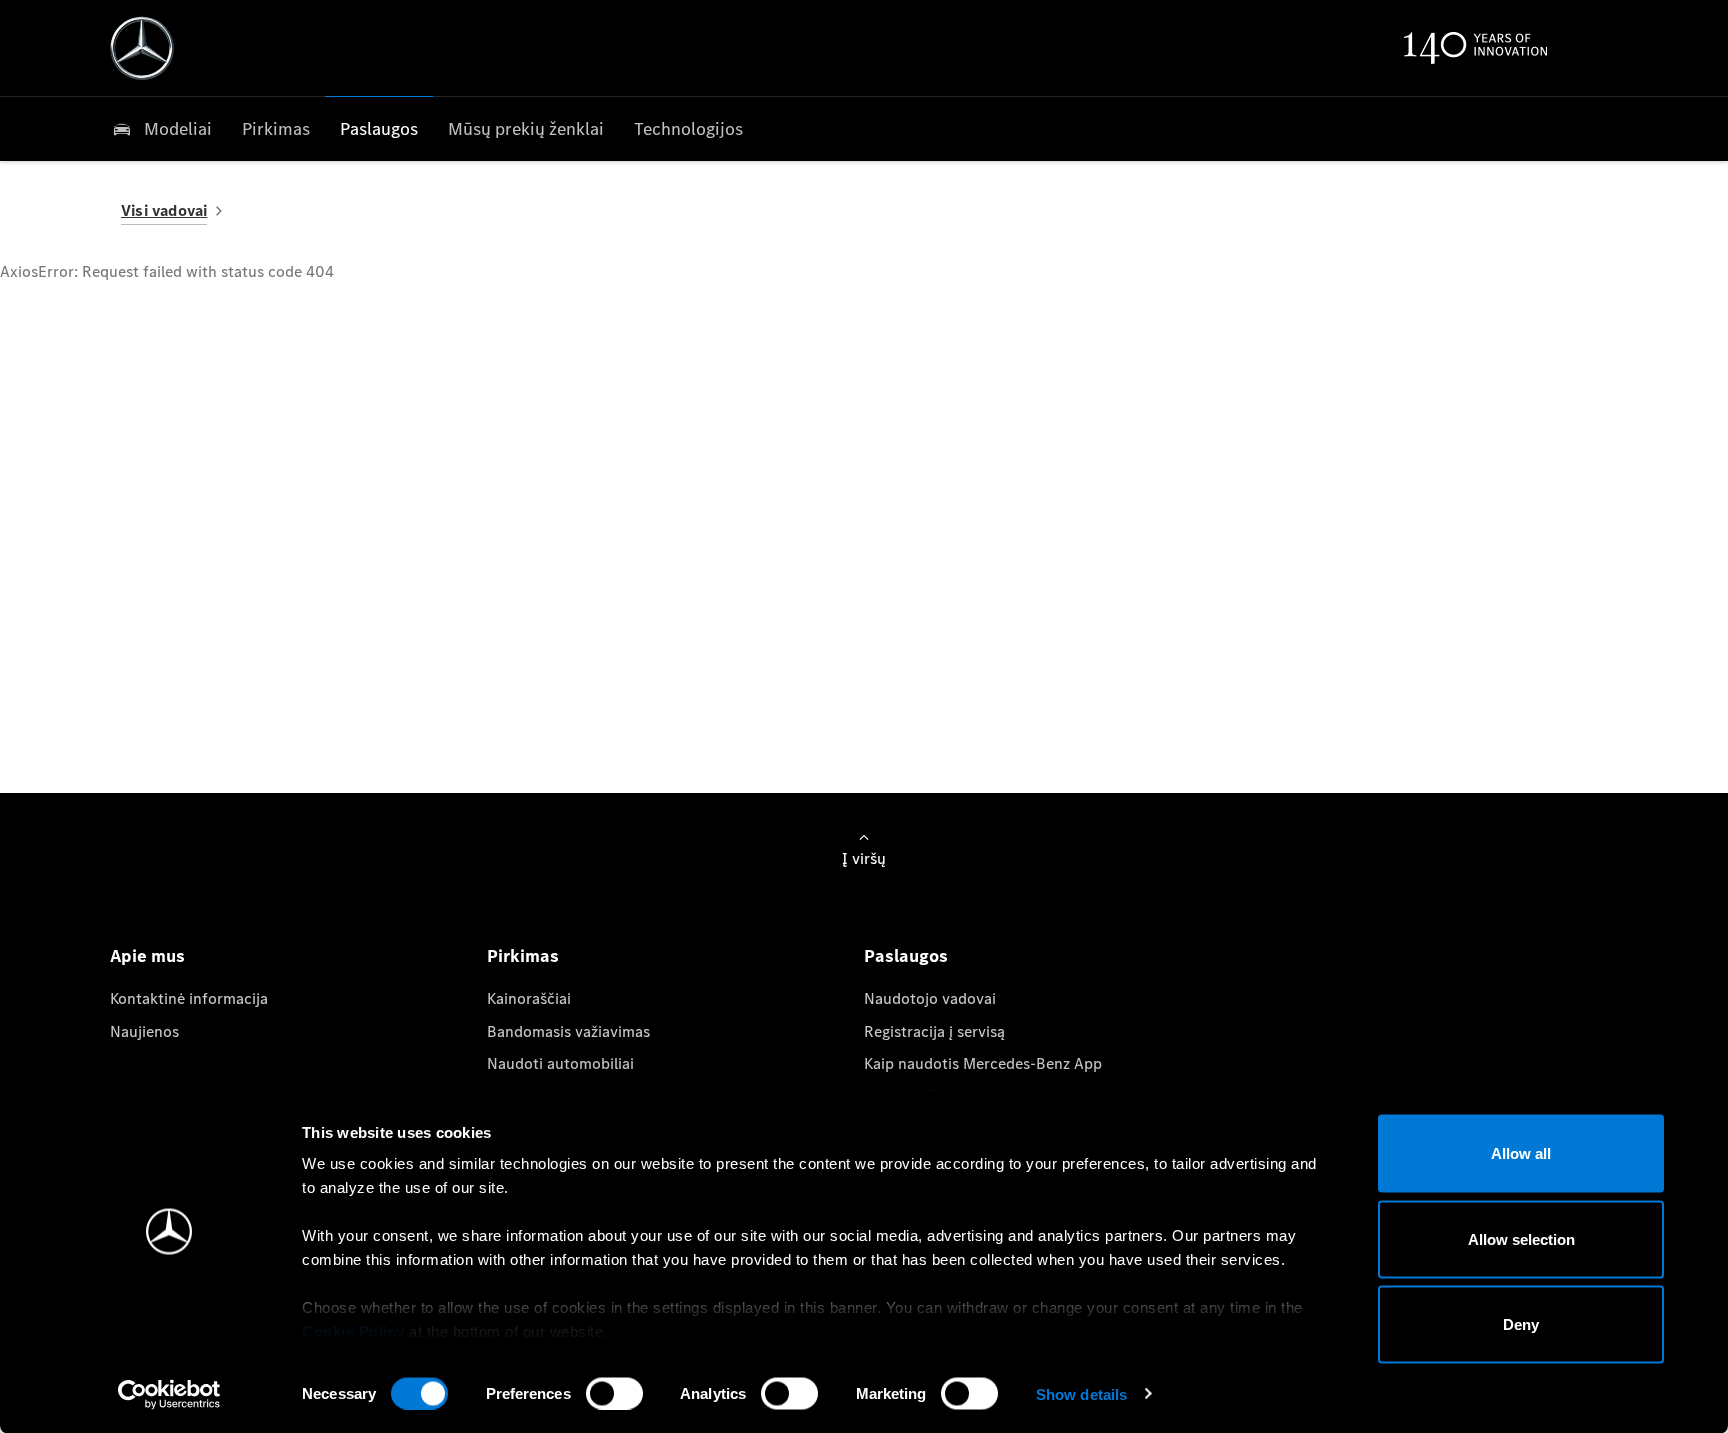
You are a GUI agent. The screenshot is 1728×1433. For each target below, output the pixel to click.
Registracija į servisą (934, 1031)
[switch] (614, 1393)
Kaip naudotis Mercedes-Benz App (983, 1063)
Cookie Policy (353, 1331)
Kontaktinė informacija (189, 998)
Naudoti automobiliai (560, 1063)
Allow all (1521, 1153)
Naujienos (144, 1031)
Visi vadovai (164, 210)
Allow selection (1521, 1238)
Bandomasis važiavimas (568, 1031)
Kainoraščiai (529, 998)
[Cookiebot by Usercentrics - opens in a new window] (169, 1394)
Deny (1521, 1324)
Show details (1081, 1393)
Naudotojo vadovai (930, 998)
